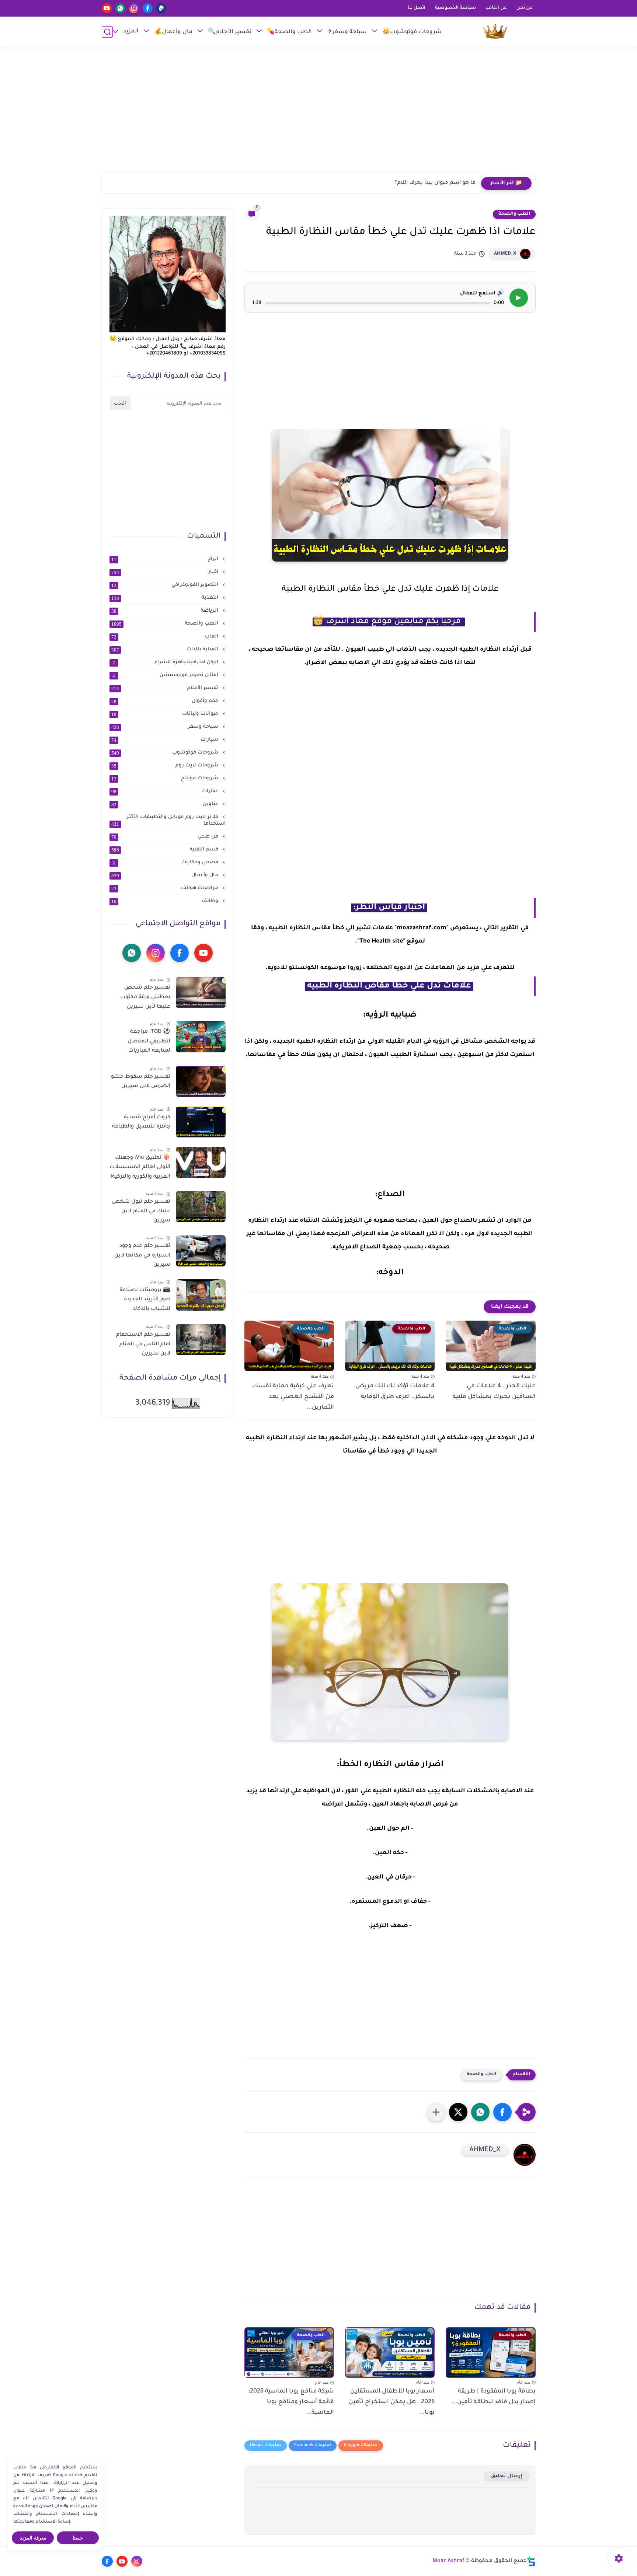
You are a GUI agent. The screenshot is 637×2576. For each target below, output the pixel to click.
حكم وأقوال (166, 701)
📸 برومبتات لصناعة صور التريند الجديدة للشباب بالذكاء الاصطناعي (145, 1301)
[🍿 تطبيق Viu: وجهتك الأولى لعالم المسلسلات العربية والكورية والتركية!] (201, 1162)
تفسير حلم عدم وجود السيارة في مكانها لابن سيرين (142, 1256)
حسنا (78, 2538)
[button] (502, 2112)
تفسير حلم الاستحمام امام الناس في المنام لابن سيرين (143, 1344)
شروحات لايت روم (166, 766)
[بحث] (107, 32)
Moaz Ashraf (448, 2561)
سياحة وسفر (166, 727)
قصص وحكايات (166, 863)
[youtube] (107, 8)
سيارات (166, 740)
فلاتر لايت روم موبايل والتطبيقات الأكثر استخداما (168, 821)
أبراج (166, 559)
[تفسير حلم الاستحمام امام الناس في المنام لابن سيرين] (201, 1340)
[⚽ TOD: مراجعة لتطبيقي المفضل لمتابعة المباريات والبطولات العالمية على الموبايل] (201, 1037)
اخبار (166, 572)
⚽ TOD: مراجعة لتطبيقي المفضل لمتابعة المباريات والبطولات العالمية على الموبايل (142, 1043)
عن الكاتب (496, 8)
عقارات (166, 791)
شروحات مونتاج (166, 779)
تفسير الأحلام (166, 688)
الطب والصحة (514, 214)
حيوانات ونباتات (166, 714)
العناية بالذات (166, 650)
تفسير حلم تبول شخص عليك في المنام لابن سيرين (141, 1211)
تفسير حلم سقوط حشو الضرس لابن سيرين (141, 1081)
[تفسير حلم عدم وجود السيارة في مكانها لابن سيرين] (201, 1251)
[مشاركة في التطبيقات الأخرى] (436, 2112)
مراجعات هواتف (166, 888)
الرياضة (166, 611)
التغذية (166, 598)
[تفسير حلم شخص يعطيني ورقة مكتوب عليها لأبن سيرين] (201, 992)
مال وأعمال (166, 875)
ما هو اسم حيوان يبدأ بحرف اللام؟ (435, 183)
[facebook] (148, 8)
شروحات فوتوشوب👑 (412, 32)
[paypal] (161, 8)
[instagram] (134, 8)
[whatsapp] (120, 8)
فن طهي (166, 837)
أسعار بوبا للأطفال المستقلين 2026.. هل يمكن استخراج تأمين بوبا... (391, 2402)
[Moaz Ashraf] (495, 32)
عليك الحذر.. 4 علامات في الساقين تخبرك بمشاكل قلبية (494, 1392)
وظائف (166, 901)
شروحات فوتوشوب (166, 753)
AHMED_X (505, 254)
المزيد (131, 32)
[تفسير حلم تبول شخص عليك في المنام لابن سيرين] (201, 1207)
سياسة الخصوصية (455, 8)
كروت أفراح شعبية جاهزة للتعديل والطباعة (141, 1122)
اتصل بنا (417, 8)
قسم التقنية (166, 850)
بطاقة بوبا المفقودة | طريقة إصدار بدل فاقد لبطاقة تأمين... (493, 2397)
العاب (166, 637)
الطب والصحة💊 (289, 32)
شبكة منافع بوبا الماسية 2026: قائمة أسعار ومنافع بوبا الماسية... (291, 2402)
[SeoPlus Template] (531, 2561)
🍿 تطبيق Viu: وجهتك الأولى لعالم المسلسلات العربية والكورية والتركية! (140, 1167)
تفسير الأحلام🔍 (230, 32)
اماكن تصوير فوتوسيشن (166, 675)
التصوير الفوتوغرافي (166, 585)
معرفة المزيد (33, 2538)
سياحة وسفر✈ (347, 32)
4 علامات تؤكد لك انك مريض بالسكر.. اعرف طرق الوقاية (395, 1392)
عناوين (166, 804)
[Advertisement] (318, 113)
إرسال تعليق (507, 2476)
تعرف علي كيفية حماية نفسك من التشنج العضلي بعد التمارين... (293, 1397)
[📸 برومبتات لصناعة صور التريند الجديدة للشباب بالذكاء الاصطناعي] (201, 1295)
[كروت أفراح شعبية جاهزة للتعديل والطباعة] (201, 1122)
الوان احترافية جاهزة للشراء (166, 663)
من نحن (525, 8)
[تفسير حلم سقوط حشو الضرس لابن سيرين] (201, 1081)
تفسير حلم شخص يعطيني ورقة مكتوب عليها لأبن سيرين (145, 997)
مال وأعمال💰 (173, 32)
